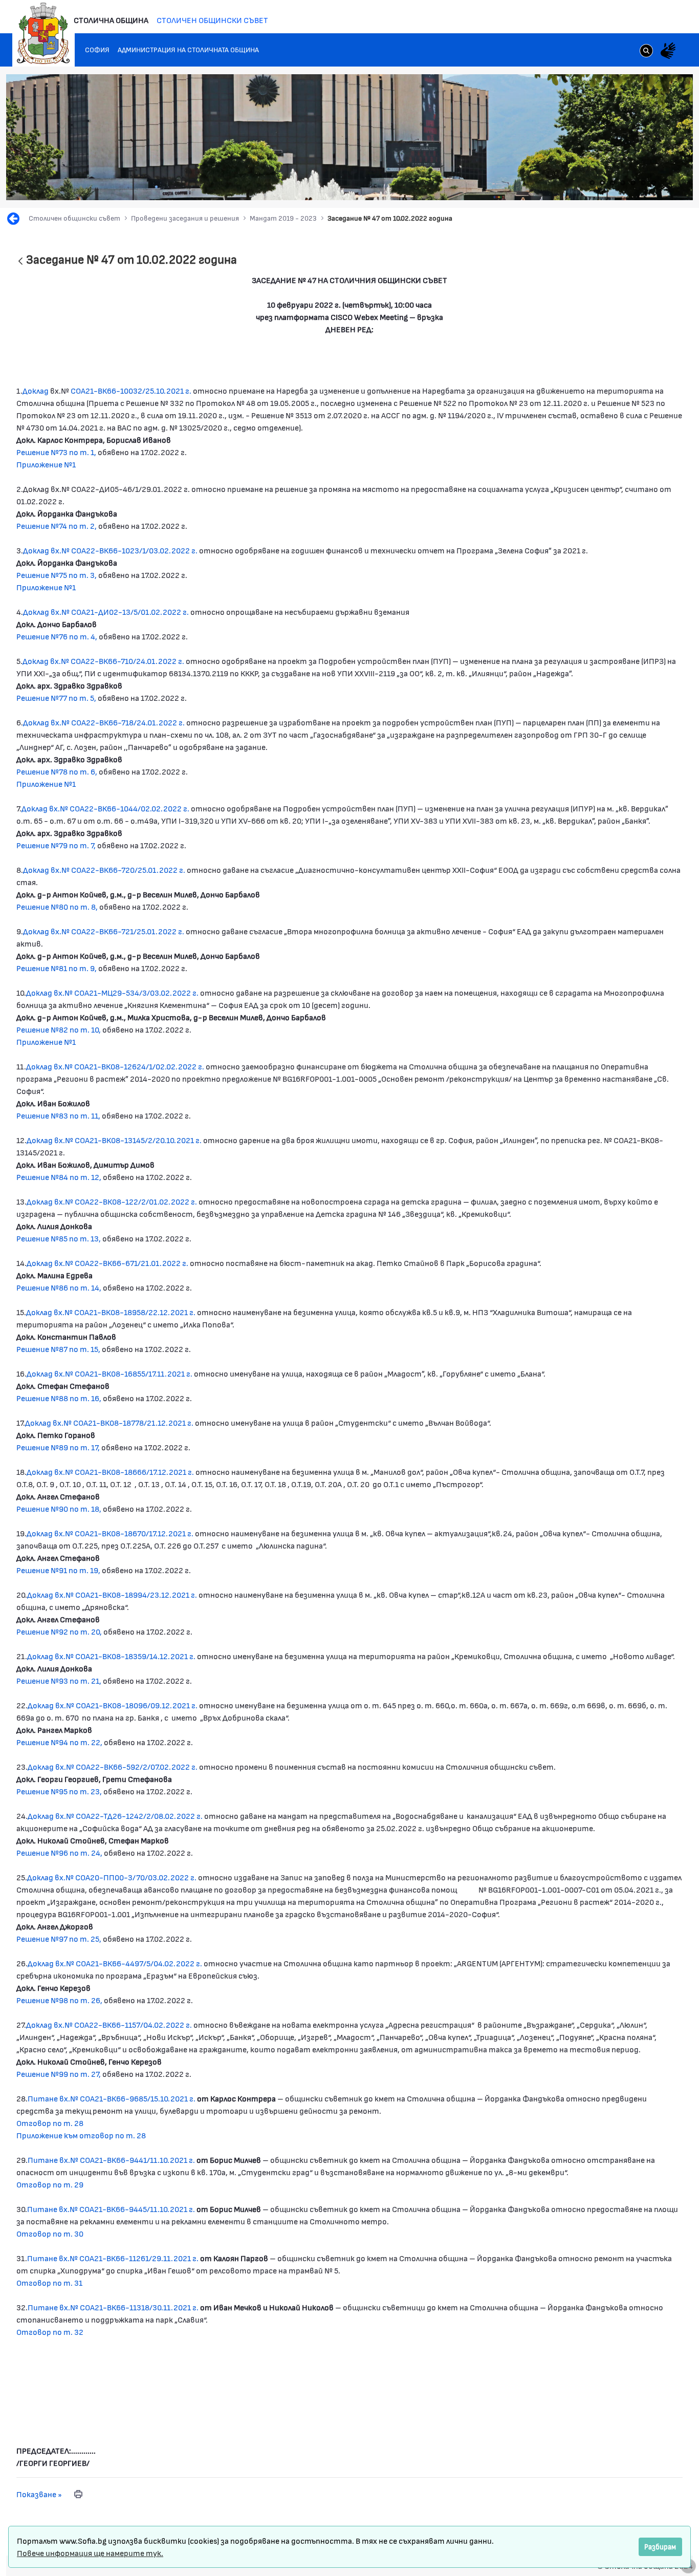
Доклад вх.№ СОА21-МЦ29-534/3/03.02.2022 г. (112, 992)
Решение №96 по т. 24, (59, 1852)
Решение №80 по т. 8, (57, 906)
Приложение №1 (46, 464)
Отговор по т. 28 (50, 2123)
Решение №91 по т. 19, (58, 1570)
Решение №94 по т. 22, (59, 1742)
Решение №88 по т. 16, (59, 1398)
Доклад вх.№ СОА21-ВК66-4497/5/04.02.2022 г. (115, 1963)
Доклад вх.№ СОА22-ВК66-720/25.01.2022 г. (104, 870)
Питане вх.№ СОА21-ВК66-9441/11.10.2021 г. (112, 2160)
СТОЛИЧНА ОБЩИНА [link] (111, 20)
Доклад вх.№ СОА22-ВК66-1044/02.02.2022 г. (105, 808)
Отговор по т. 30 (50, 2233)
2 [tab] (602, 183)
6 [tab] (643, 183)
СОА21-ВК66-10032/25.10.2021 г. (131, 390)
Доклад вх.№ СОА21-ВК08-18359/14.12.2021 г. (111, 1656)
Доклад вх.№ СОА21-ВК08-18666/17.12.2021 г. (110, 1472)
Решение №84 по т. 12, (60, 1177)
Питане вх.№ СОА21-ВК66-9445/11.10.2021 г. (111, 2209)
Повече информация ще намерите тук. (90, 2553)
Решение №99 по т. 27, (59, 2074)
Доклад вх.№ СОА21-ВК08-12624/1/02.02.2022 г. (115, 1066)
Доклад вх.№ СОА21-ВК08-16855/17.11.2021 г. (110, 1373)
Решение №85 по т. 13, (59, 1238)
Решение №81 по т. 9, (57, 968)
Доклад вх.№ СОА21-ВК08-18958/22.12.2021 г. (111, 1312)
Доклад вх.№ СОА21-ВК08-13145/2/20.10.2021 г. (114, 1140)
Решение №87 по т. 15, (59, 1349)
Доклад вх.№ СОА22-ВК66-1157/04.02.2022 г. (109, 2024)
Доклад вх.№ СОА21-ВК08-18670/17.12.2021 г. (110, 1533)
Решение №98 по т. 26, (59, 2000)
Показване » (39, 2494)
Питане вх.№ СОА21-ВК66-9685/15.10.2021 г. (112, 2098)
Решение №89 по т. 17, (59, 1447)
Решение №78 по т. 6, (57, 771)
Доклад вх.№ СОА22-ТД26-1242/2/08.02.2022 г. (115, 1816)
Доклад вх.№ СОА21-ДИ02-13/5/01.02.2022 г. (106, 611)
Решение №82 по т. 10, (59, 1029)
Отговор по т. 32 (50, 2332)
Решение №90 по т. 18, (59, 1508)
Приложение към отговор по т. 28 (81, 2135)
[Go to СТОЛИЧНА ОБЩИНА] (43, 33)
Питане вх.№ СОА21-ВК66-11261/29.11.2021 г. (113, 2258)
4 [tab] (623, 183)
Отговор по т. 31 (49, 2282)
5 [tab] (633, 183)
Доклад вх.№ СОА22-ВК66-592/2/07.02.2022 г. (113, 1766)
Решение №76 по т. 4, (57, 636)
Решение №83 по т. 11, (58, 1115)
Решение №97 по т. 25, (59, 1938)
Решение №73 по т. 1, (56, 452)
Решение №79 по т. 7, (56, 845)
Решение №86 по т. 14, (60, 1287)
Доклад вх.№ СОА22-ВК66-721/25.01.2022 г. (104, 931)
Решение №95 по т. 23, (59, 1791)
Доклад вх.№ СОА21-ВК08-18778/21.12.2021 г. (109, 1422)
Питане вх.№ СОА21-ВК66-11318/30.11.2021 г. (113, 2307)
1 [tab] (592, 183)
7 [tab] (653, 183)
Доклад (36, 390)
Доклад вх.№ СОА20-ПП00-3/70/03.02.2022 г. (112, 1877)
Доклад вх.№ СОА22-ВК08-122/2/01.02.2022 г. (112, 1201)
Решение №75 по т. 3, (57, 575)
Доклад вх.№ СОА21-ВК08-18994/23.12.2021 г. (112, 1594)
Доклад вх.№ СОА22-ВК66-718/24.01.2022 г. (104, 722)
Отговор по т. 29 (50, 2184)
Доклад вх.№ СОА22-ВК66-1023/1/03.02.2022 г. (110, 550)
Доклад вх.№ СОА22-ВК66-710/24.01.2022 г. (103, 661)
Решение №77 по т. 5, (56, 697)
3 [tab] (613, 183)
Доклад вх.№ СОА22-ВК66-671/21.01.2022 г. (107, 1263)
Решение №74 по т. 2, (57, 525)
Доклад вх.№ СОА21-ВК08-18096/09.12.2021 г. (113, 1705)
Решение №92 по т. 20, (59, 1631)
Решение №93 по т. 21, (60, 1680)
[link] (646, 52)
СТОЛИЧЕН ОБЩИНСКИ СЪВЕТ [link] (212, 20)
